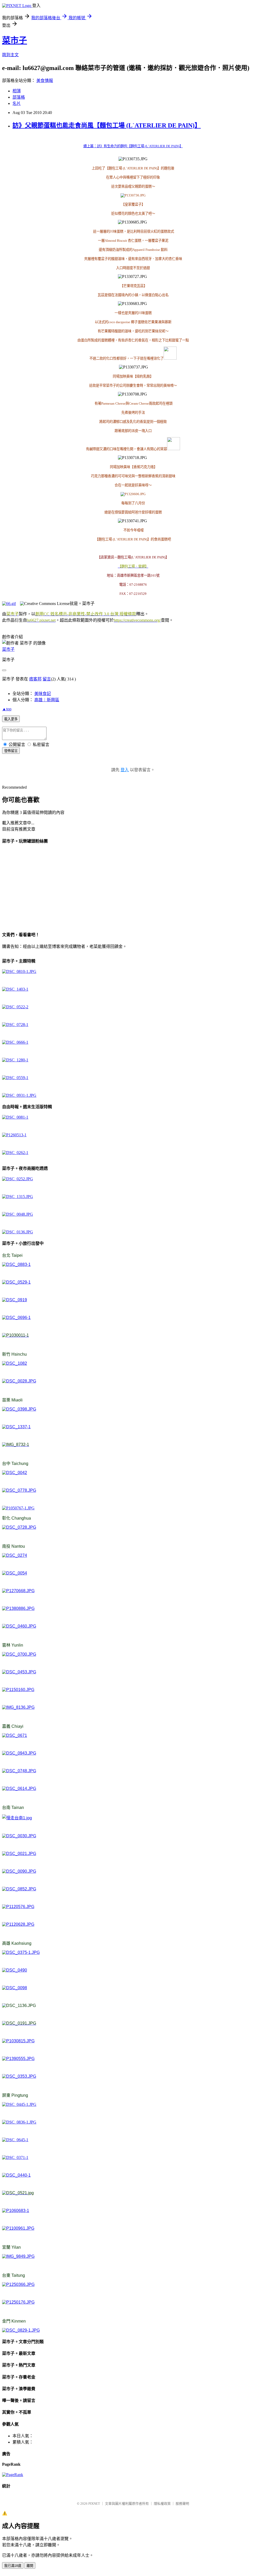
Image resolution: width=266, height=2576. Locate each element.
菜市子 (15, 40)
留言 (47, 679)
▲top (7, 709)
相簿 (17, 91)
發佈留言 (11, 751)
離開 (30, 2566)
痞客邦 (35, 679)
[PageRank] (13, 2475)
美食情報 (45, 81)
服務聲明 (182, 2504)
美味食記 (43, 694)
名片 (17, 103)
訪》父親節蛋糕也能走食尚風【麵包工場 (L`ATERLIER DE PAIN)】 (107, 125)
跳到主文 (10, 55)
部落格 (19, 97)
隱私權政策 (162, 2504)
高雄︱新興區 (47, 700)
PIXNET (94, 2504)
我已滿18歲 (13, 2566)
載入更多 (11, 719)
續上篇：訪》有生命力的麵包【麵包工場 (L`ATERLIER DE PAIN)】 (133, 146)
